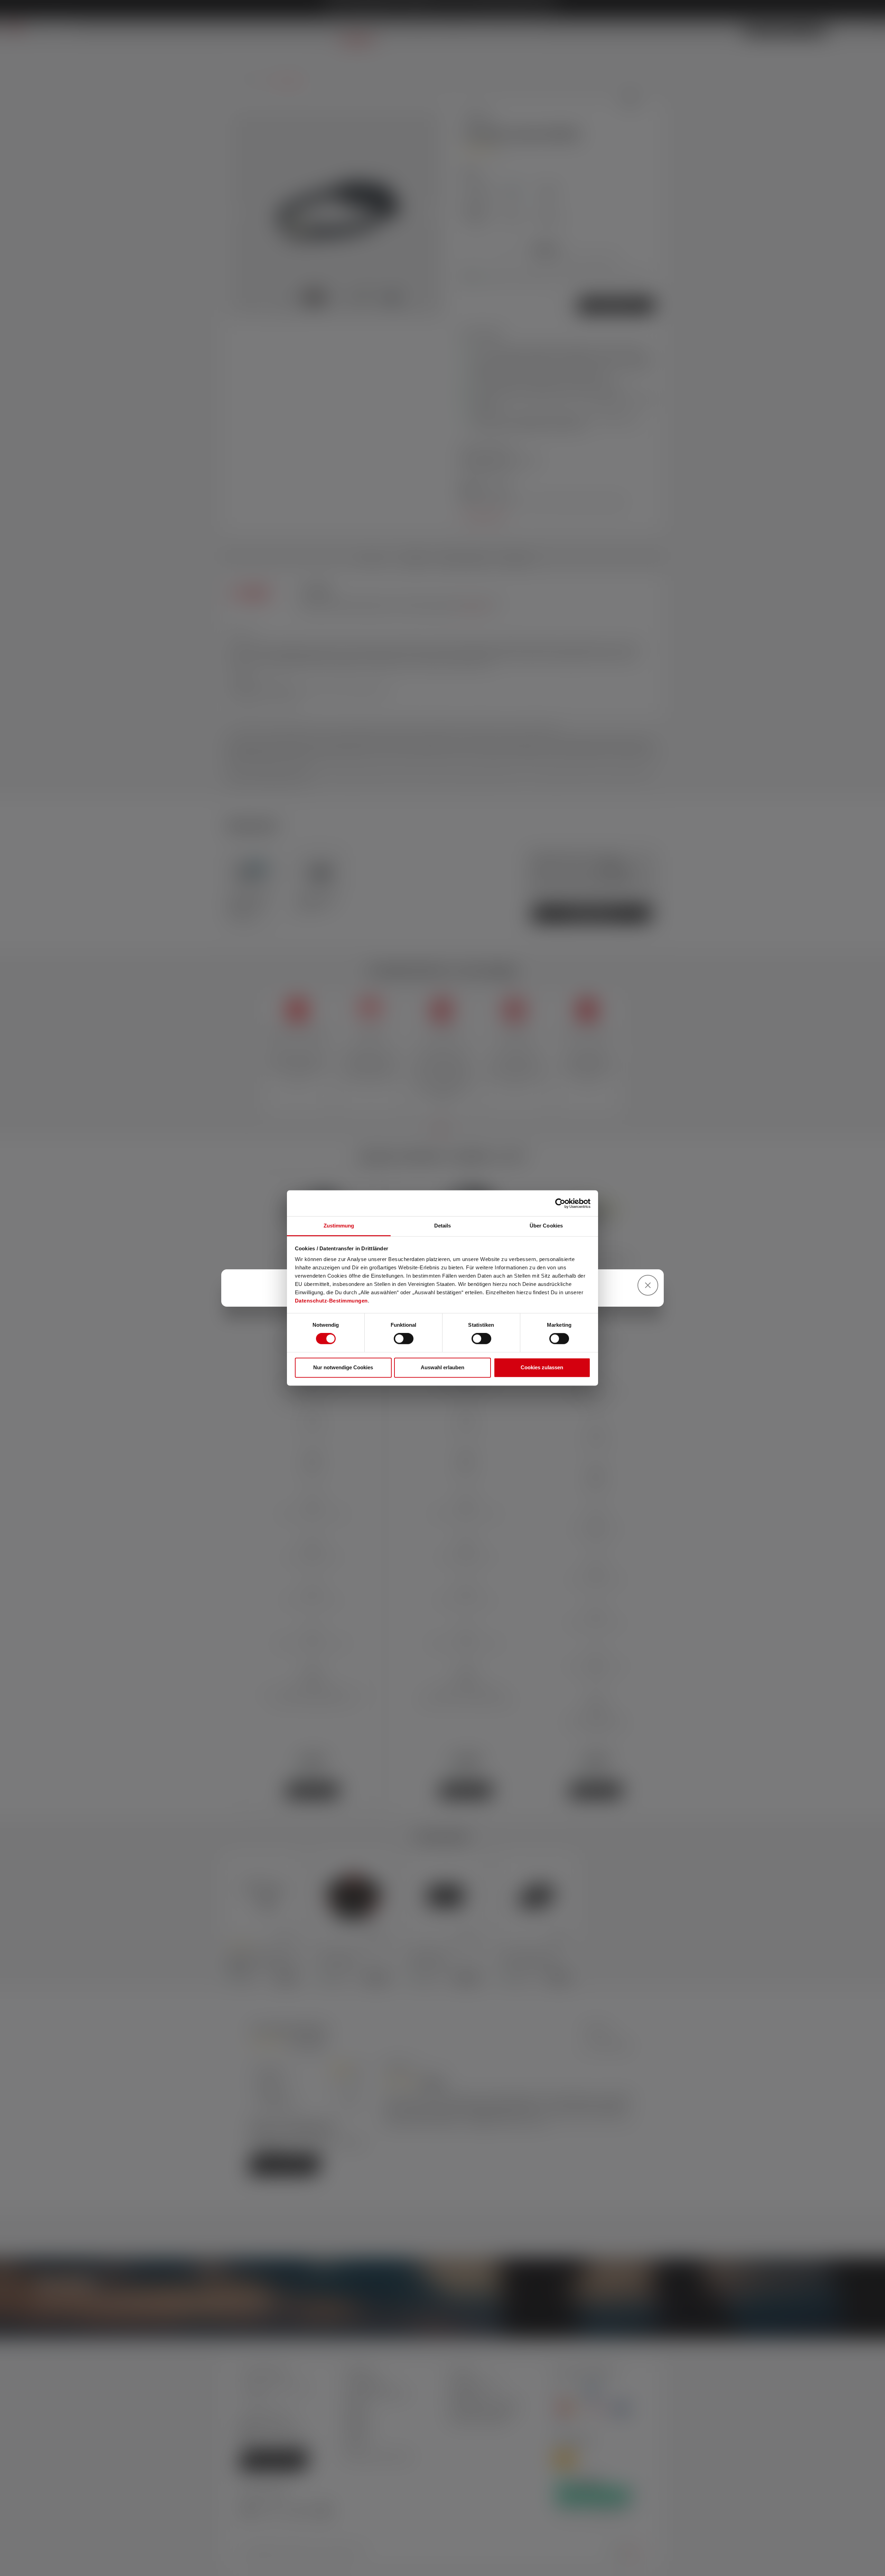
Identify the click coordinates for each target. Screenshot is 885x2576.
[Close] (648, 1285)
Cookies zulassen (542, 1367)
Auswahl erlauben (442, 1367)
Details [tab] (443, 1226)
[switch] (404, 1339)
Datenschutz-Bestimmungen (331, 1301)
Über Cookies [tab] (546, 1226)
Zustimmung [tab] (339, 1226)
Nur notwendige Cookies (343, 1367)
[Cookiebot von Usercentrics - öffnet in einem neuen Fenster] (560, 1203)
